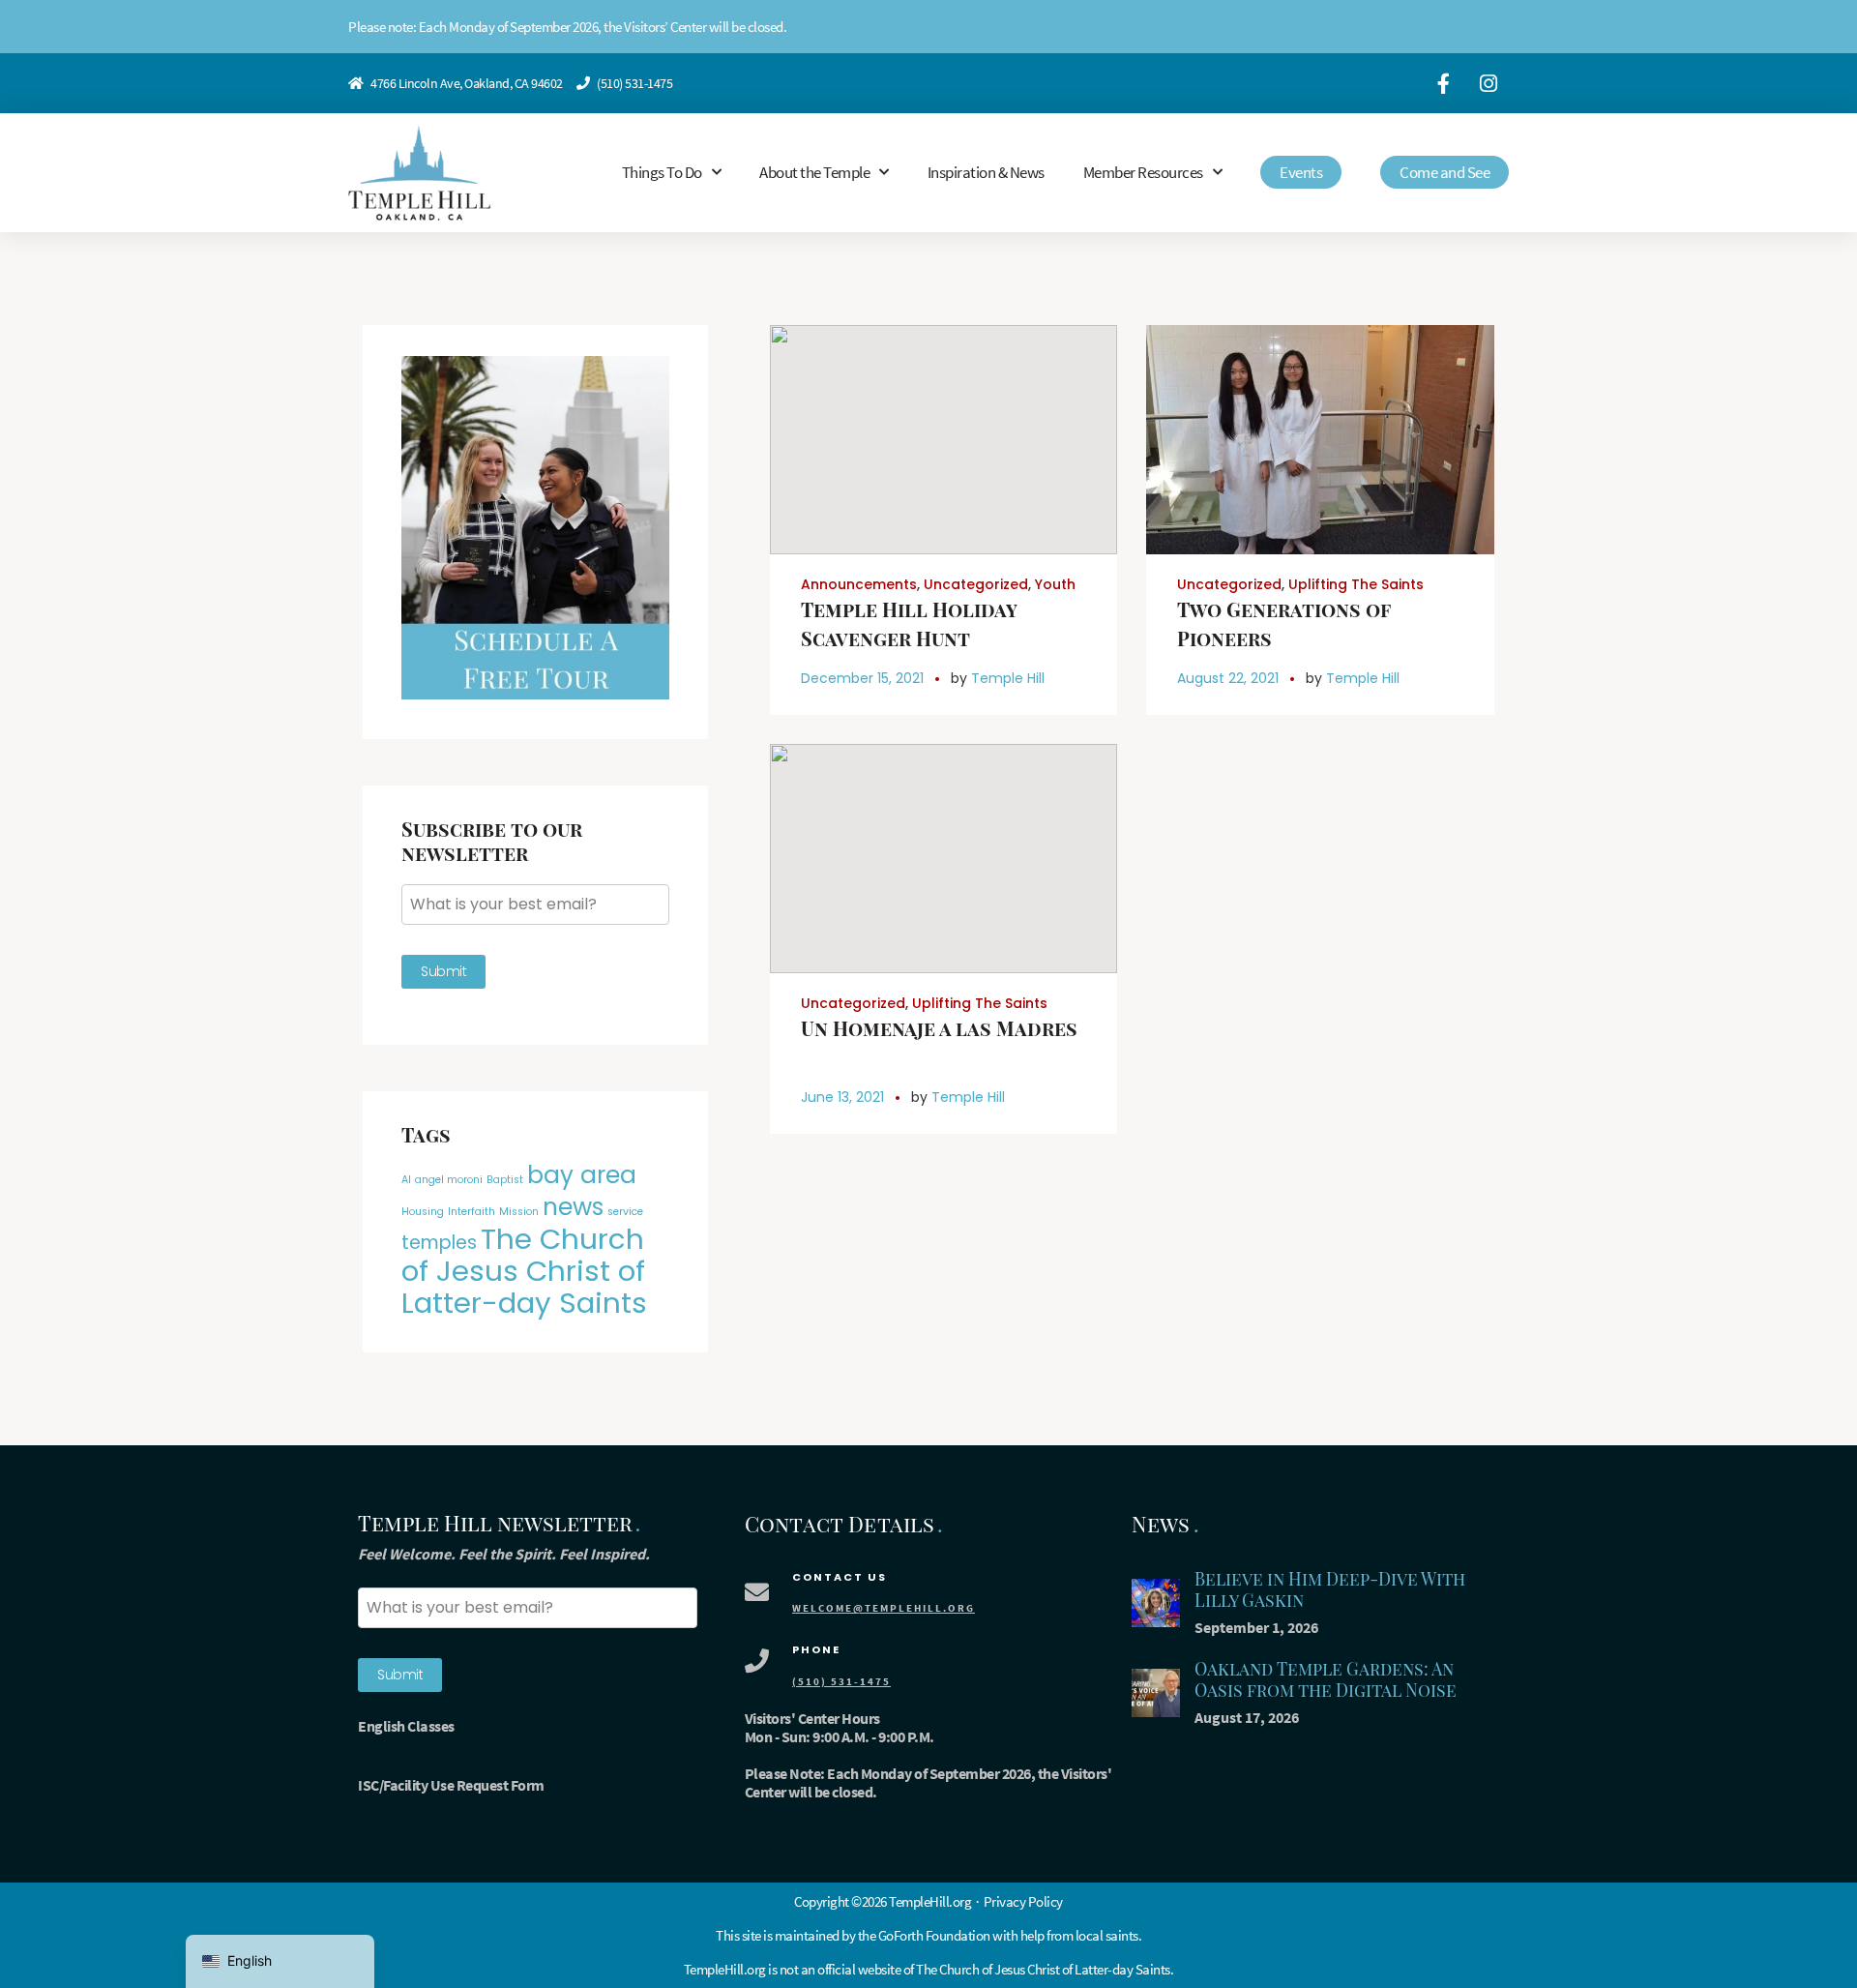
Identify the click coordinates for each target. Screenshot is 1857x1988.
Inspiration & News (986, 172)
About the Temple (814, 172)
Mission (519, 1212)
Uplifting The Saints (1356, 584)
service (625, 1212)
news (573, 1207)
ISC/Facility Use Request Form (451, 1785)
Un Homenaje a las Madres (939, 1028)
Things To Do (662, 172)
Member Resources (1143, 172)
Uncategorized (976, 584)
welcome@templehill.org (884, 1608)
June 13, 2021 (842, 1097)
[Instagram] (1489, 83)
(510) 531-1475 (634, 83)
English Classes (406, 1726)
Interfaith (472, 1212)
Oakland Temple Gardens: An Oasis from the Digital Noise (1326, 1680)
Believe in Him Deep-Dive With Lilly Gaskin (1330, 1590)
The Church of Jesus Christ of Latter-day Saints (524, 1271)
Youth (1055, 584)
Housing (423, 1212)
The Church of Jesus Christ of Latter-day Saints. (1045, 1969)
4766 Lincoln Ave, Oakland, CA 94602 (467, 83)
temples (439, 1243)
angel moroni (449, 1180)
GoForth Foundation (934, 1935)
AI (406, 1180)
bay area (582, 1175)
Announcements (859, 584)
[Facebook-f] (1443, 83)
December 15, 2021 (862, 678)
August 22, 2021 (1228, 678)
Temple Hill (1008, 678)
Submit (443, 971)
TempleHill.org (725, 1969)
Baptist (505, 1180)
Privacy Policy (1023, 1901)
